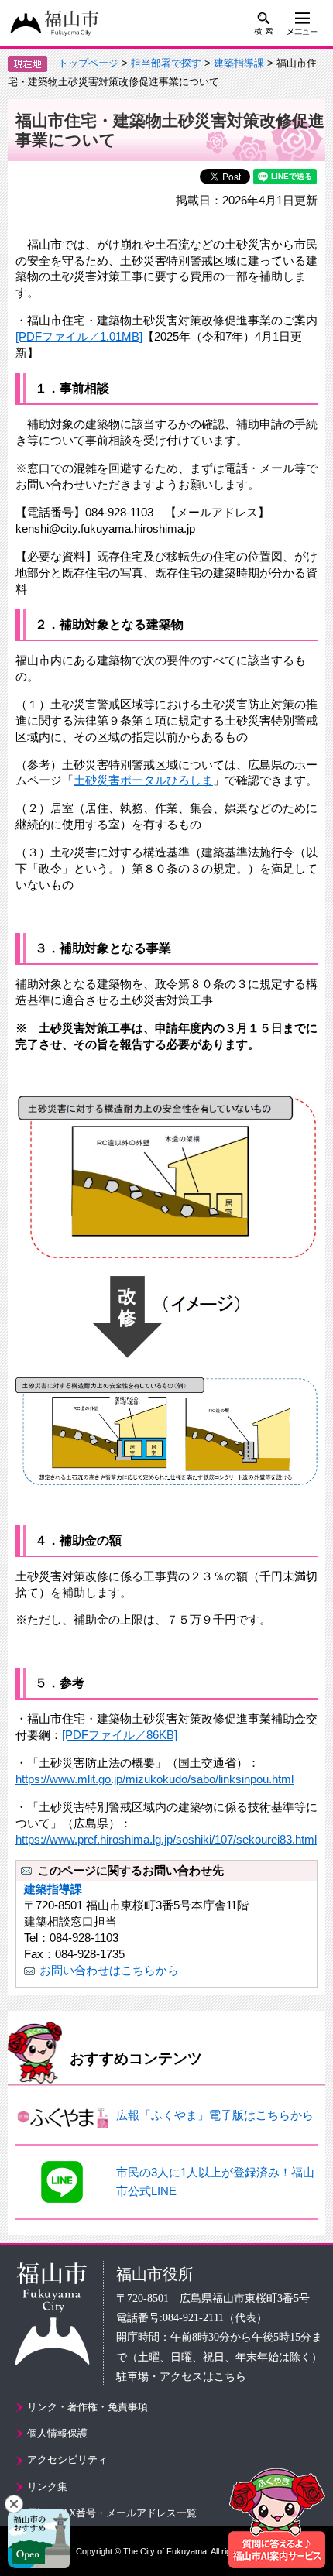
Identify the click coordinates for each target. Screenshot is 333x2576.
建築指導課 (239, 63)
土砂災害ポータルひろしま (143, 780)
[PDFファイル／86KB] (120, 1735)
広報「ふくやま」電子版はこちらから (215, 2115)
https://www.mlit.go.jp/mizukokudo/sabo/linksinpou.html (154, 1779)
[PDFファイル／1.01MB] (79, 336)
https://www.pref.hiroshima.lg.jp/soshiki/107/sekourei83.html (166, 1839)
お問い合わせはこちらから (109, 1970)
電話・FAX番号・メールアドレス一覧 (112, 2513)
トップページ (88, 63)
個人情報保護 (57, 2433)
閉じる (14, 2504)
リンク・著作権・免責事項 (88, 2407)
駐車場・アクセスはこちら (181, 2377)
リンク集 (47, 2487)
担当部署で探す (166, 63)
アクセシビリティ (67, 2459)
